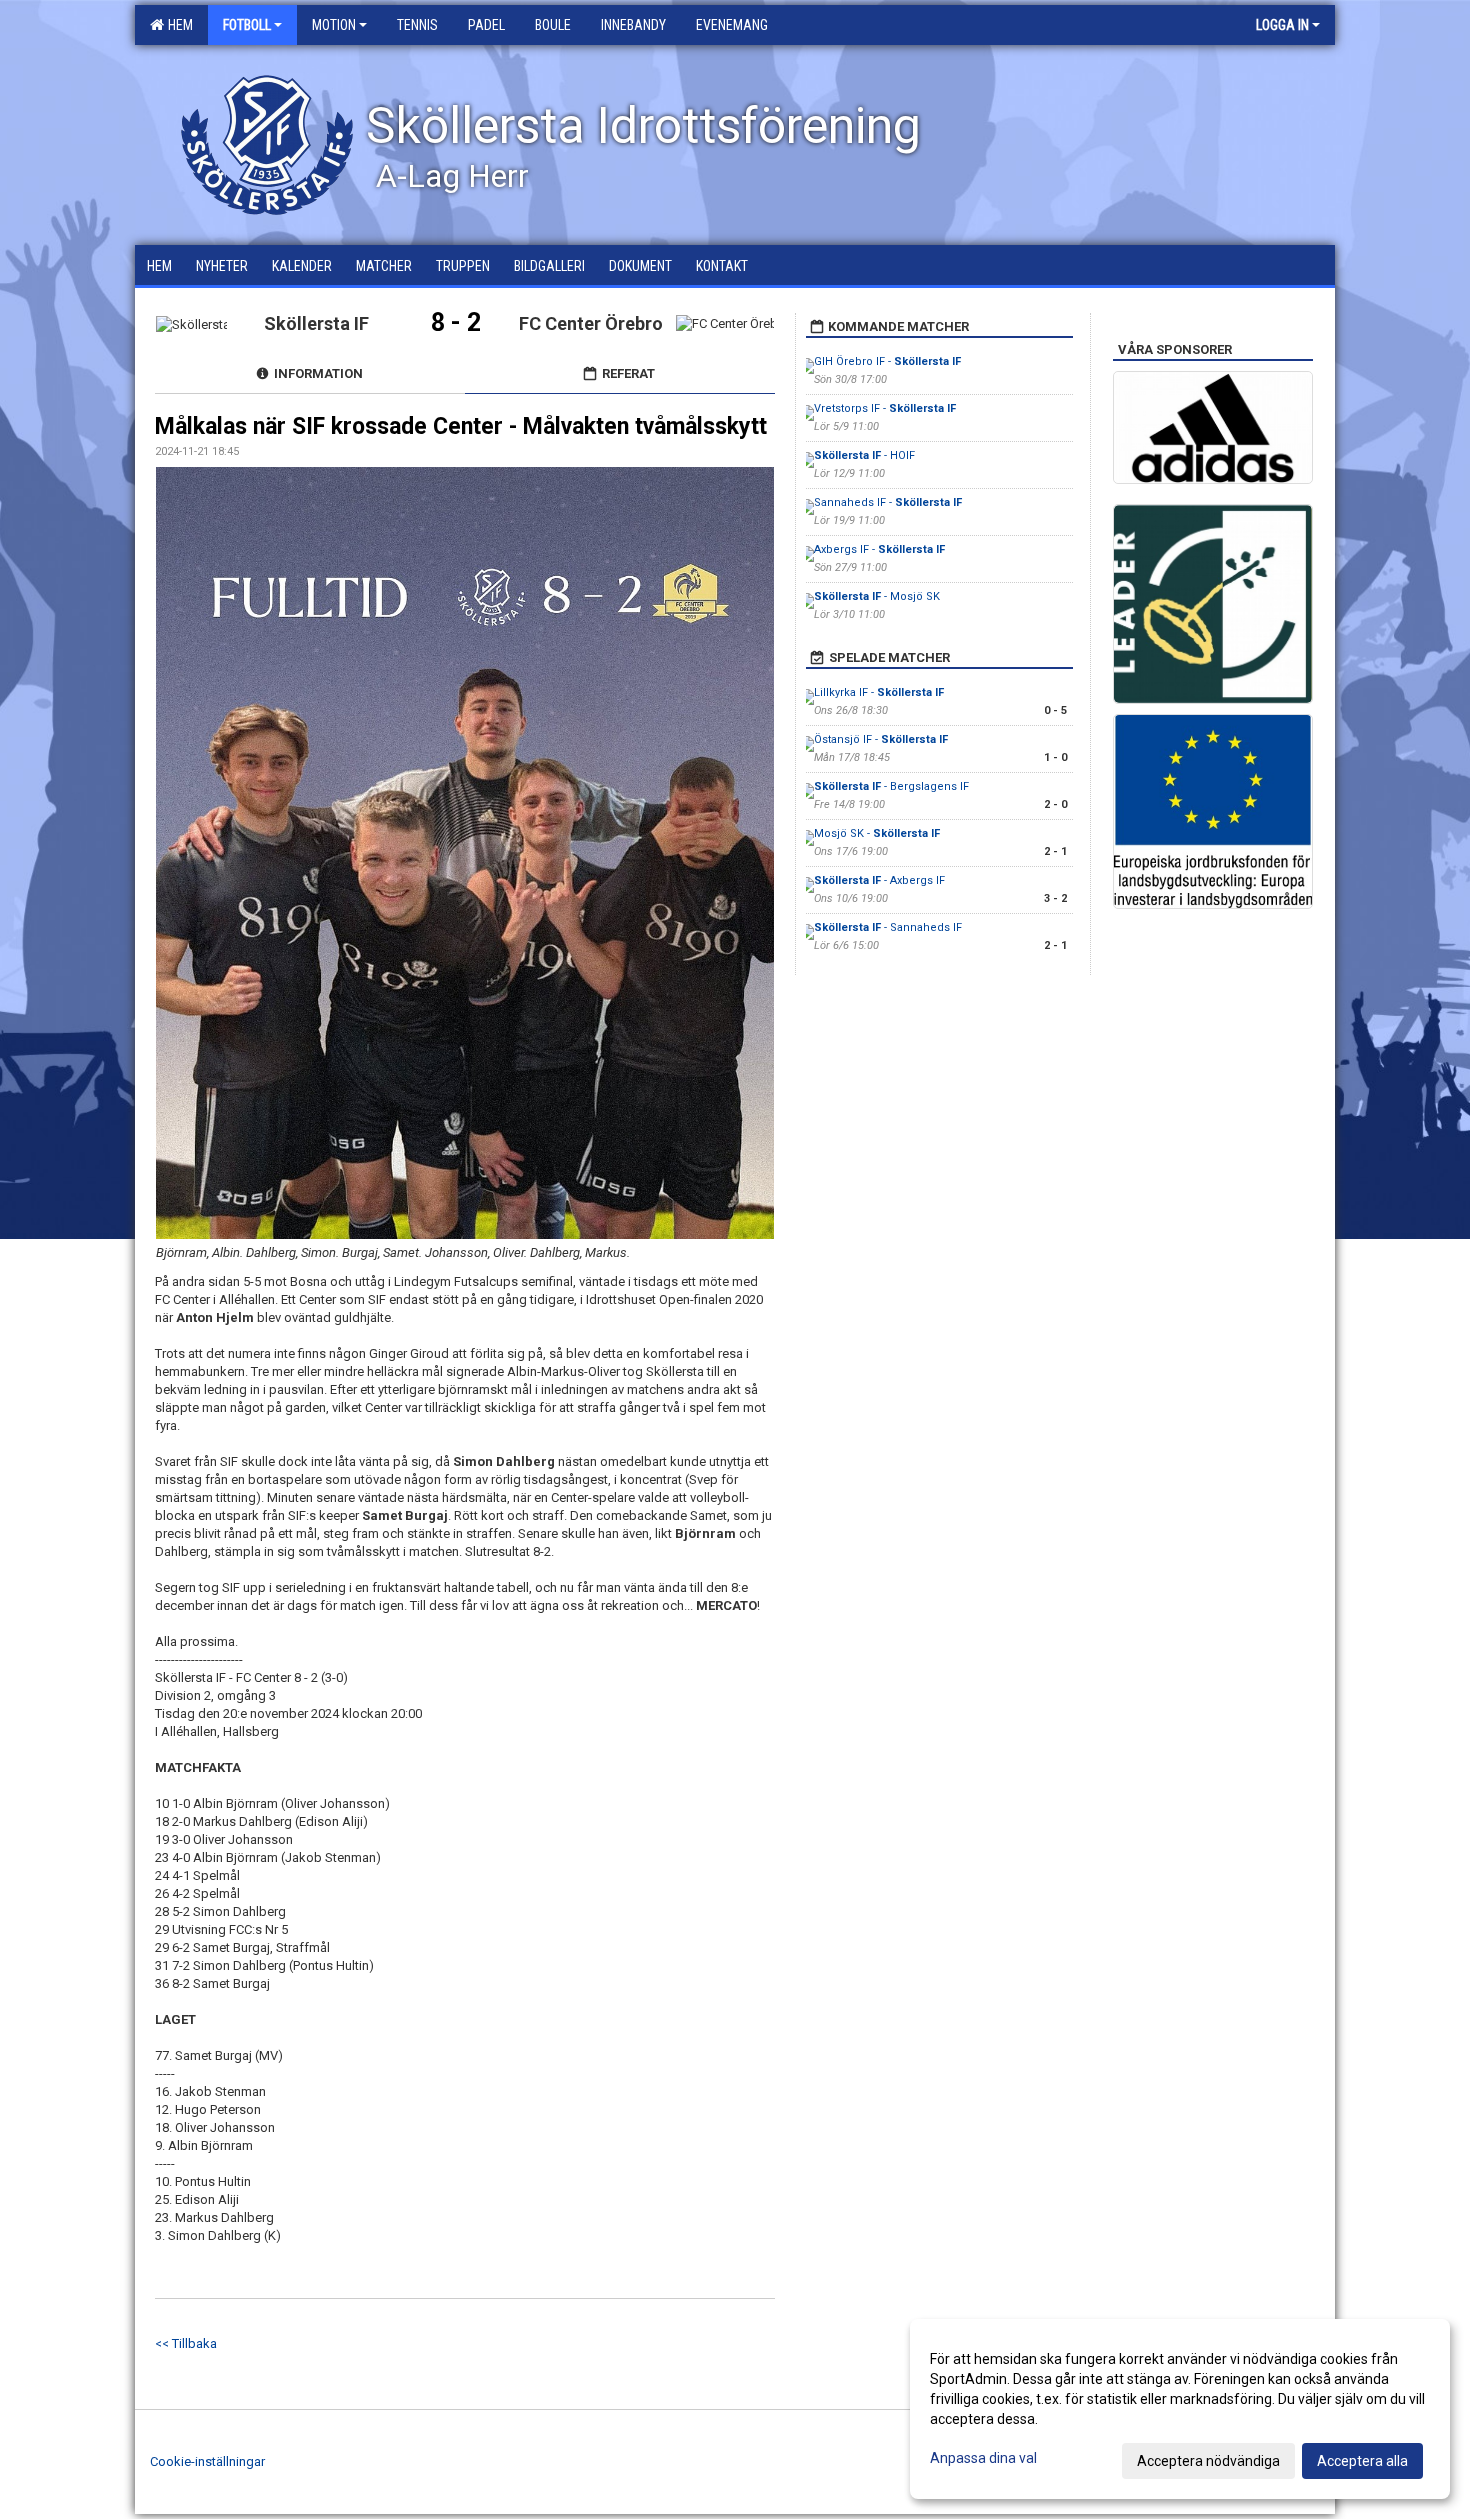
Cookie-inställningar (207, 2461)
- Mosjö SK (877, 596)
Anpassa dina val (983, 2458)
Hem (177, 25)
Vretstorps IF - (885, 408)
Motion (334, 25)
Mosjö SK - (877, 833)
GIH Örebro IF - (887, 361)
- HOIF (864, 455)
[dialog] (1180, 2409)
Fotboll (247, 25)
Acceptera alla (1362, 2461)
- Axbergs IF (879, 880)
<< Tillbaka (186, 2343)
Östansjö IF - (881, 739)
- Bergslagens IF (891, 786)
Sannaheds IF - (888, 502)
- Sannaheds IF (888, 927)
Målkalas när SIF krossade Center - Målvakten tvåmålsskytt (461, 426)
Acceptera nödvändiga (1208, 2461)
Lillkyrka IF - (879, 692)
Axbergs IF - (879, 549)
